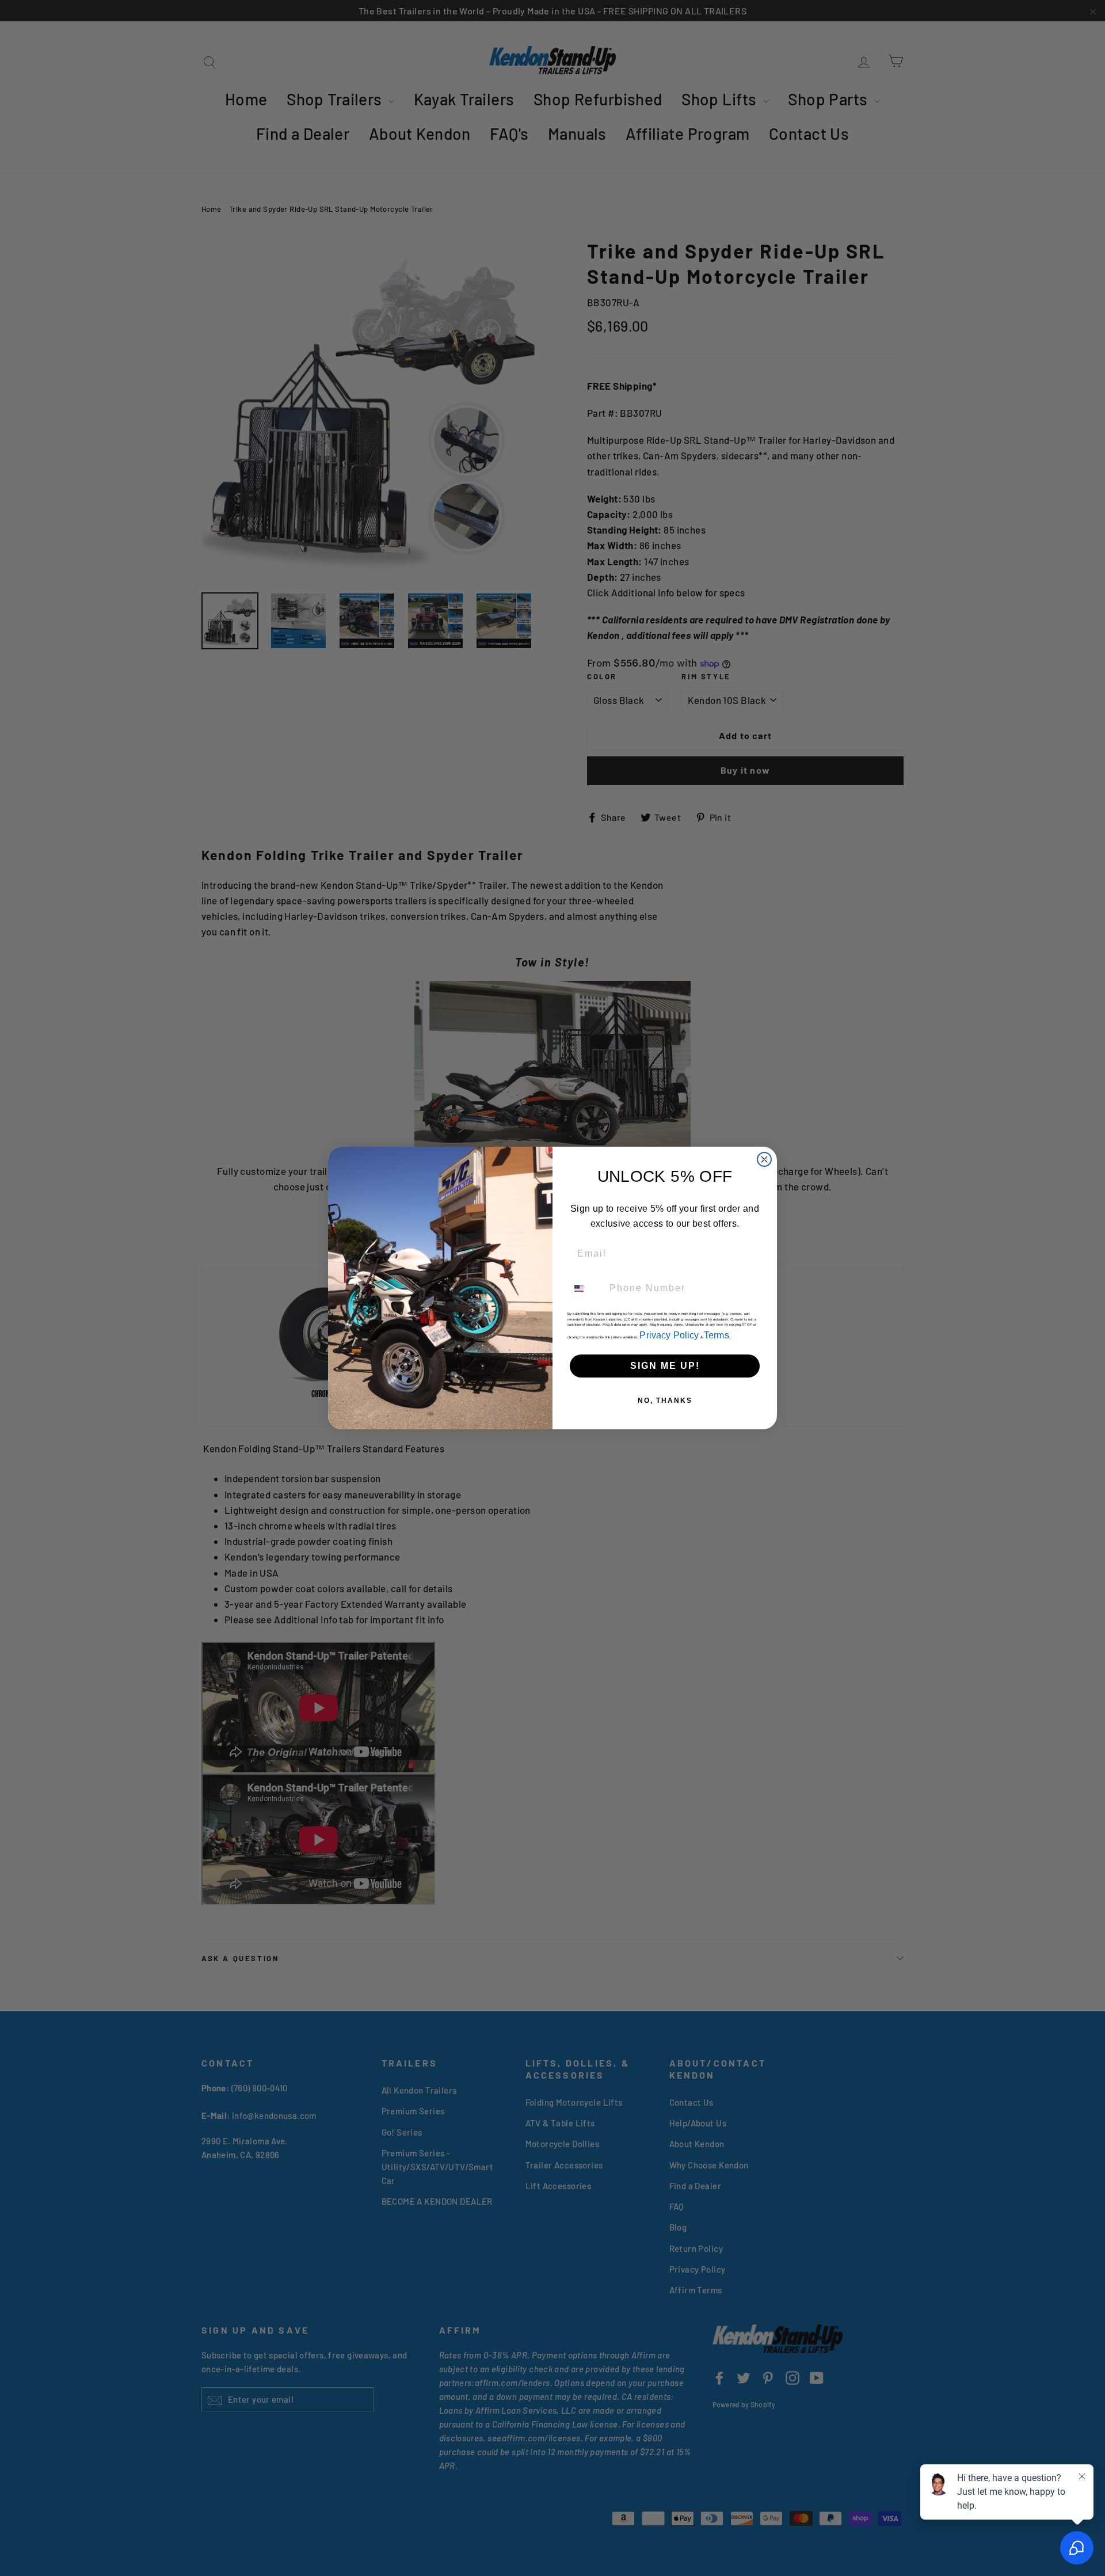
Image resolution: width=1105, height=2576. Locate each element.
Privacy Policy (669, 1335)
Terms (717, 1335)
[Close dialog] (764, 1159)
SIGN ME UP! (665, 1366)
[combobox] (586, 1288)
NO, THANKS (665, 1401)
